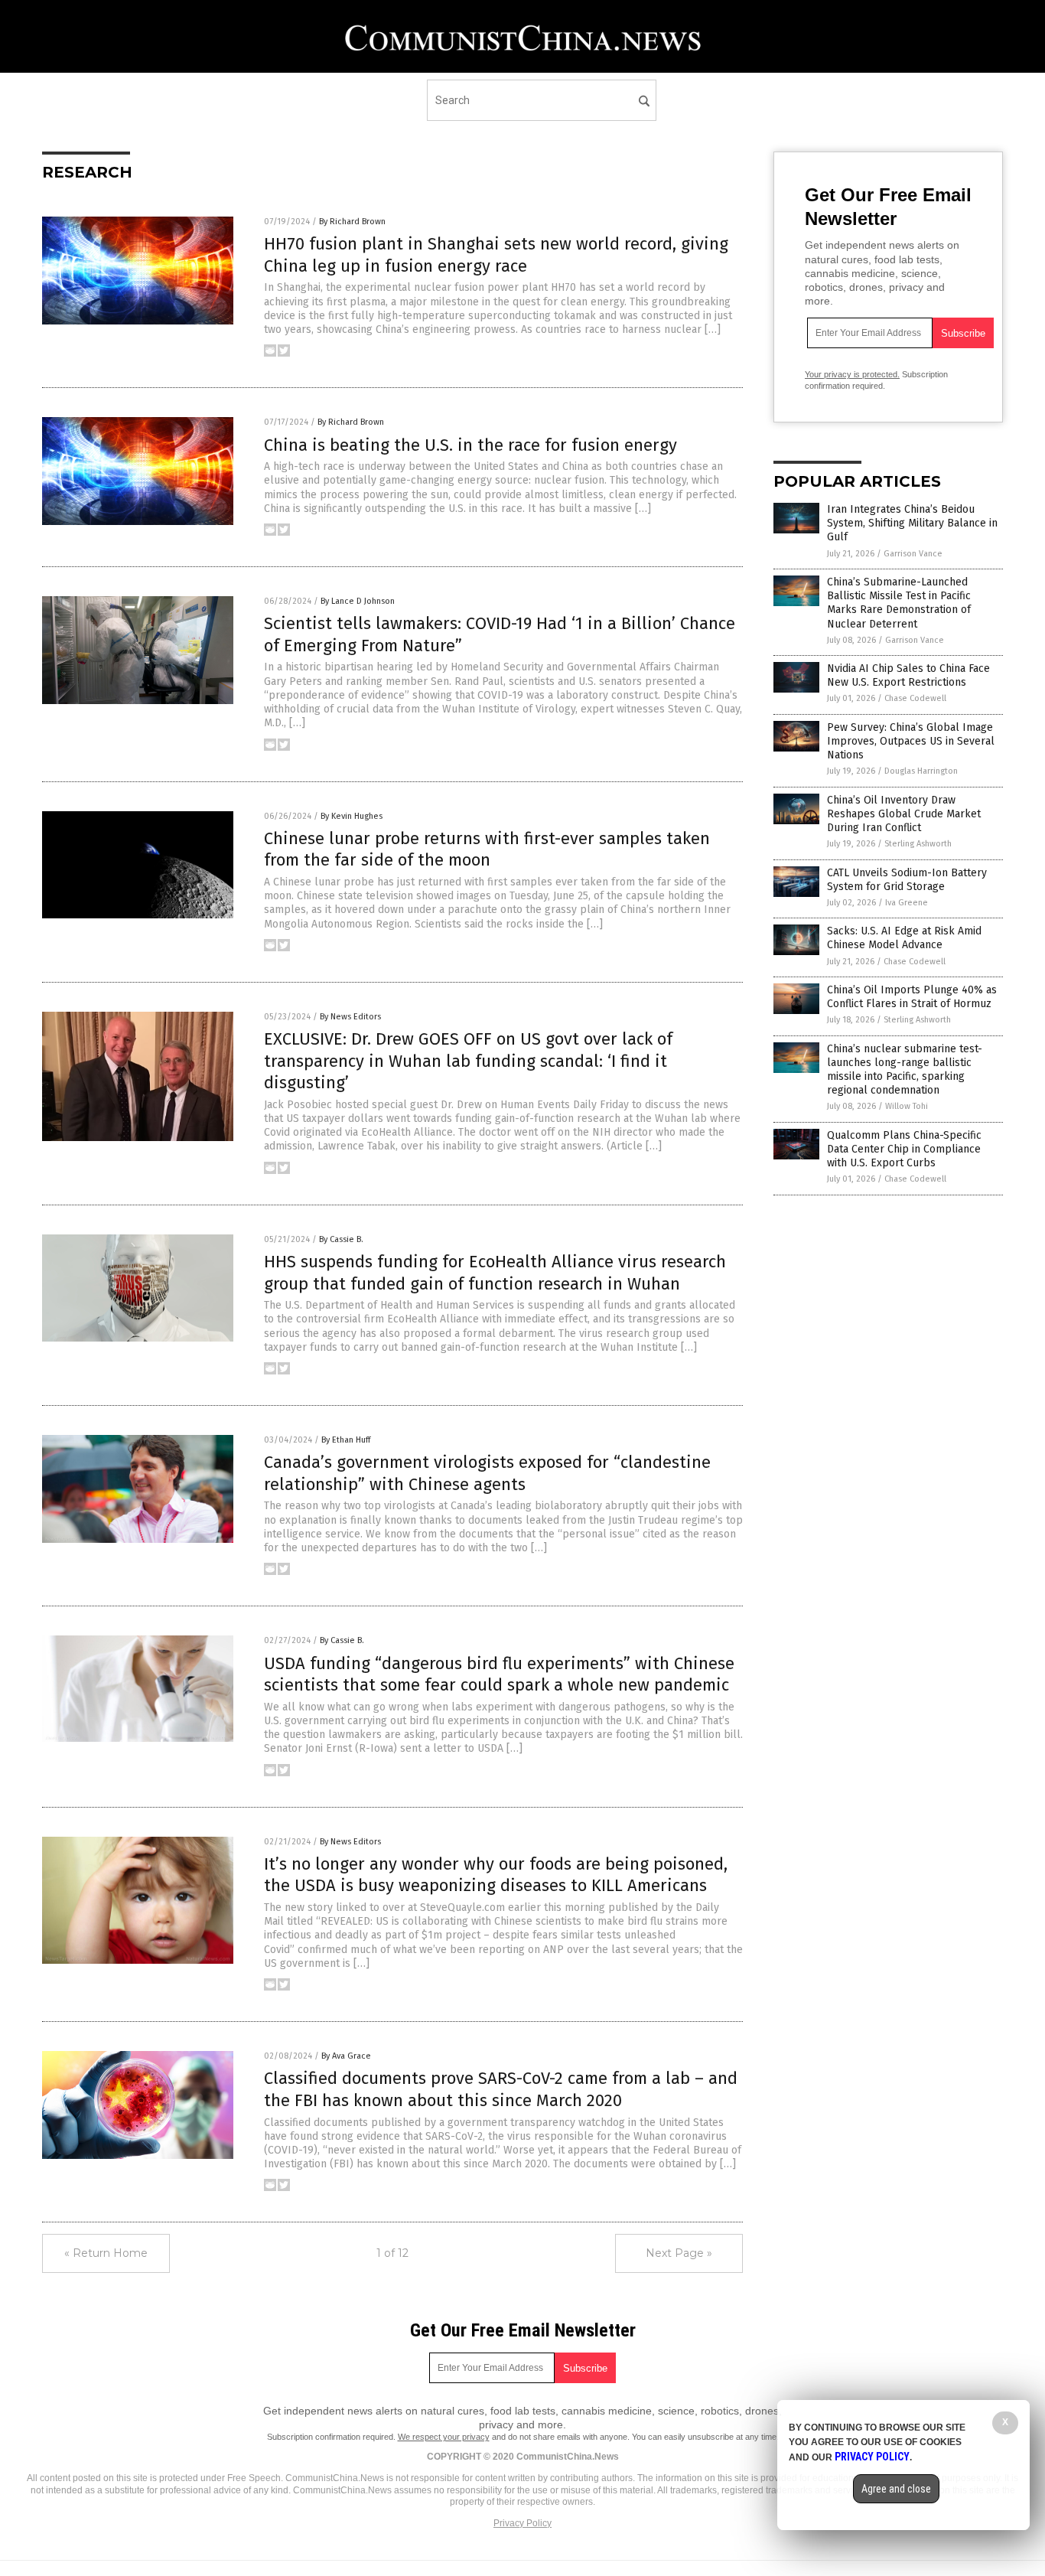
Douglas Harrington (921, 771)
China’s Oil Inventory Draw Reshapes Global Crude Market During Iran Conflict (904, 814)
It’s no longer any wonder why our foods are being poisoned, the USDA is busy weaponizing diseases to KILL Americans (496, 1875)
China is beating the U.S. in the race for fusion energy (470, 445)
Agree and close (896, 2489)
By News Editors (350, 1017)
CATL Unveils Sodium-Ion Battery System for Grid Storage (907, 880)
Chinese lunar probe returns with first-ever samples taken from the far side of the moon (487, 849)
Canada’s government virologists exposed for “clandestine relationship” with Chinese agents (487, 1473)
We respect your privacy (444, 2437)
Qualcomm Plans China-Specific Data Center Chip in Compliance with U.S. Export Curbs (904, 1149)
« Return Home (106, 2253)
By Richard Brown (352, 222)
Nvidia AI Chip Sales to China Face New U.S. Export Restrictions (908, 675)
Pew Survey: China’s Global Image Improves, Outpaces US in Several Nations (911, 741)
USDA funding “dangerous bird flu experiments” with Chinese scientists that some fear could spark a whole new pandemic (499, 1674)
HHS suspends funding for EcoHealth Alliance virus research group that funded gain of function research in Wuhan (495, 1273)
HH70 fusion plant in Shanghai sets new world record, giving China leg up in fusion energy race (496, 255)
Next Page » (679, 2253)
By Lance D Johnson (358, 601)
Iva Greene (907, 903)
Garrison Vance (913, 554)
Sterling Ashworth (918, 844)
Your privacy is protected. (852, 374)
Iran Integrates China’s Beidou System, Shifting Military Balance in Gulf (912, 523)
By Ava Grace (346, 2056)
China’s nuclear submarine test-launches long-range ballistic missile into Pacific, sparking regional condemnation (905, 1070)
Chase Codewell (915, 698)
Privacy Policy (522, 2523)
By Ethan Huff (346, 1440)
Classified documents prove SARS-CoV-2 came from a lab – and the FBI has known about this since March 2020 (501, 2089)
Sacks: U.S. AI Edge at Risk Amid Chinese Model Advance (904, 938)
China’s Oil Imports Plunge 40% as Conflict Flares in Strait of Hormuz (912, 997)
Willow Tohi (907, 1106)
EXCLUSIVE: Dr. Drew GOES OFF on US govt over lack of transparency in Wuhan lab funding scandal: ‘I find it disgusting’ (468, 1061)
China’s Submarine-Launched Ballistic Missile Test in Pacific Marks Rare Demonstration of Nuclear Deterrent (899, 603)
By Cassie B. (341, 1239)
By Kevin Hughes (352, 816)
